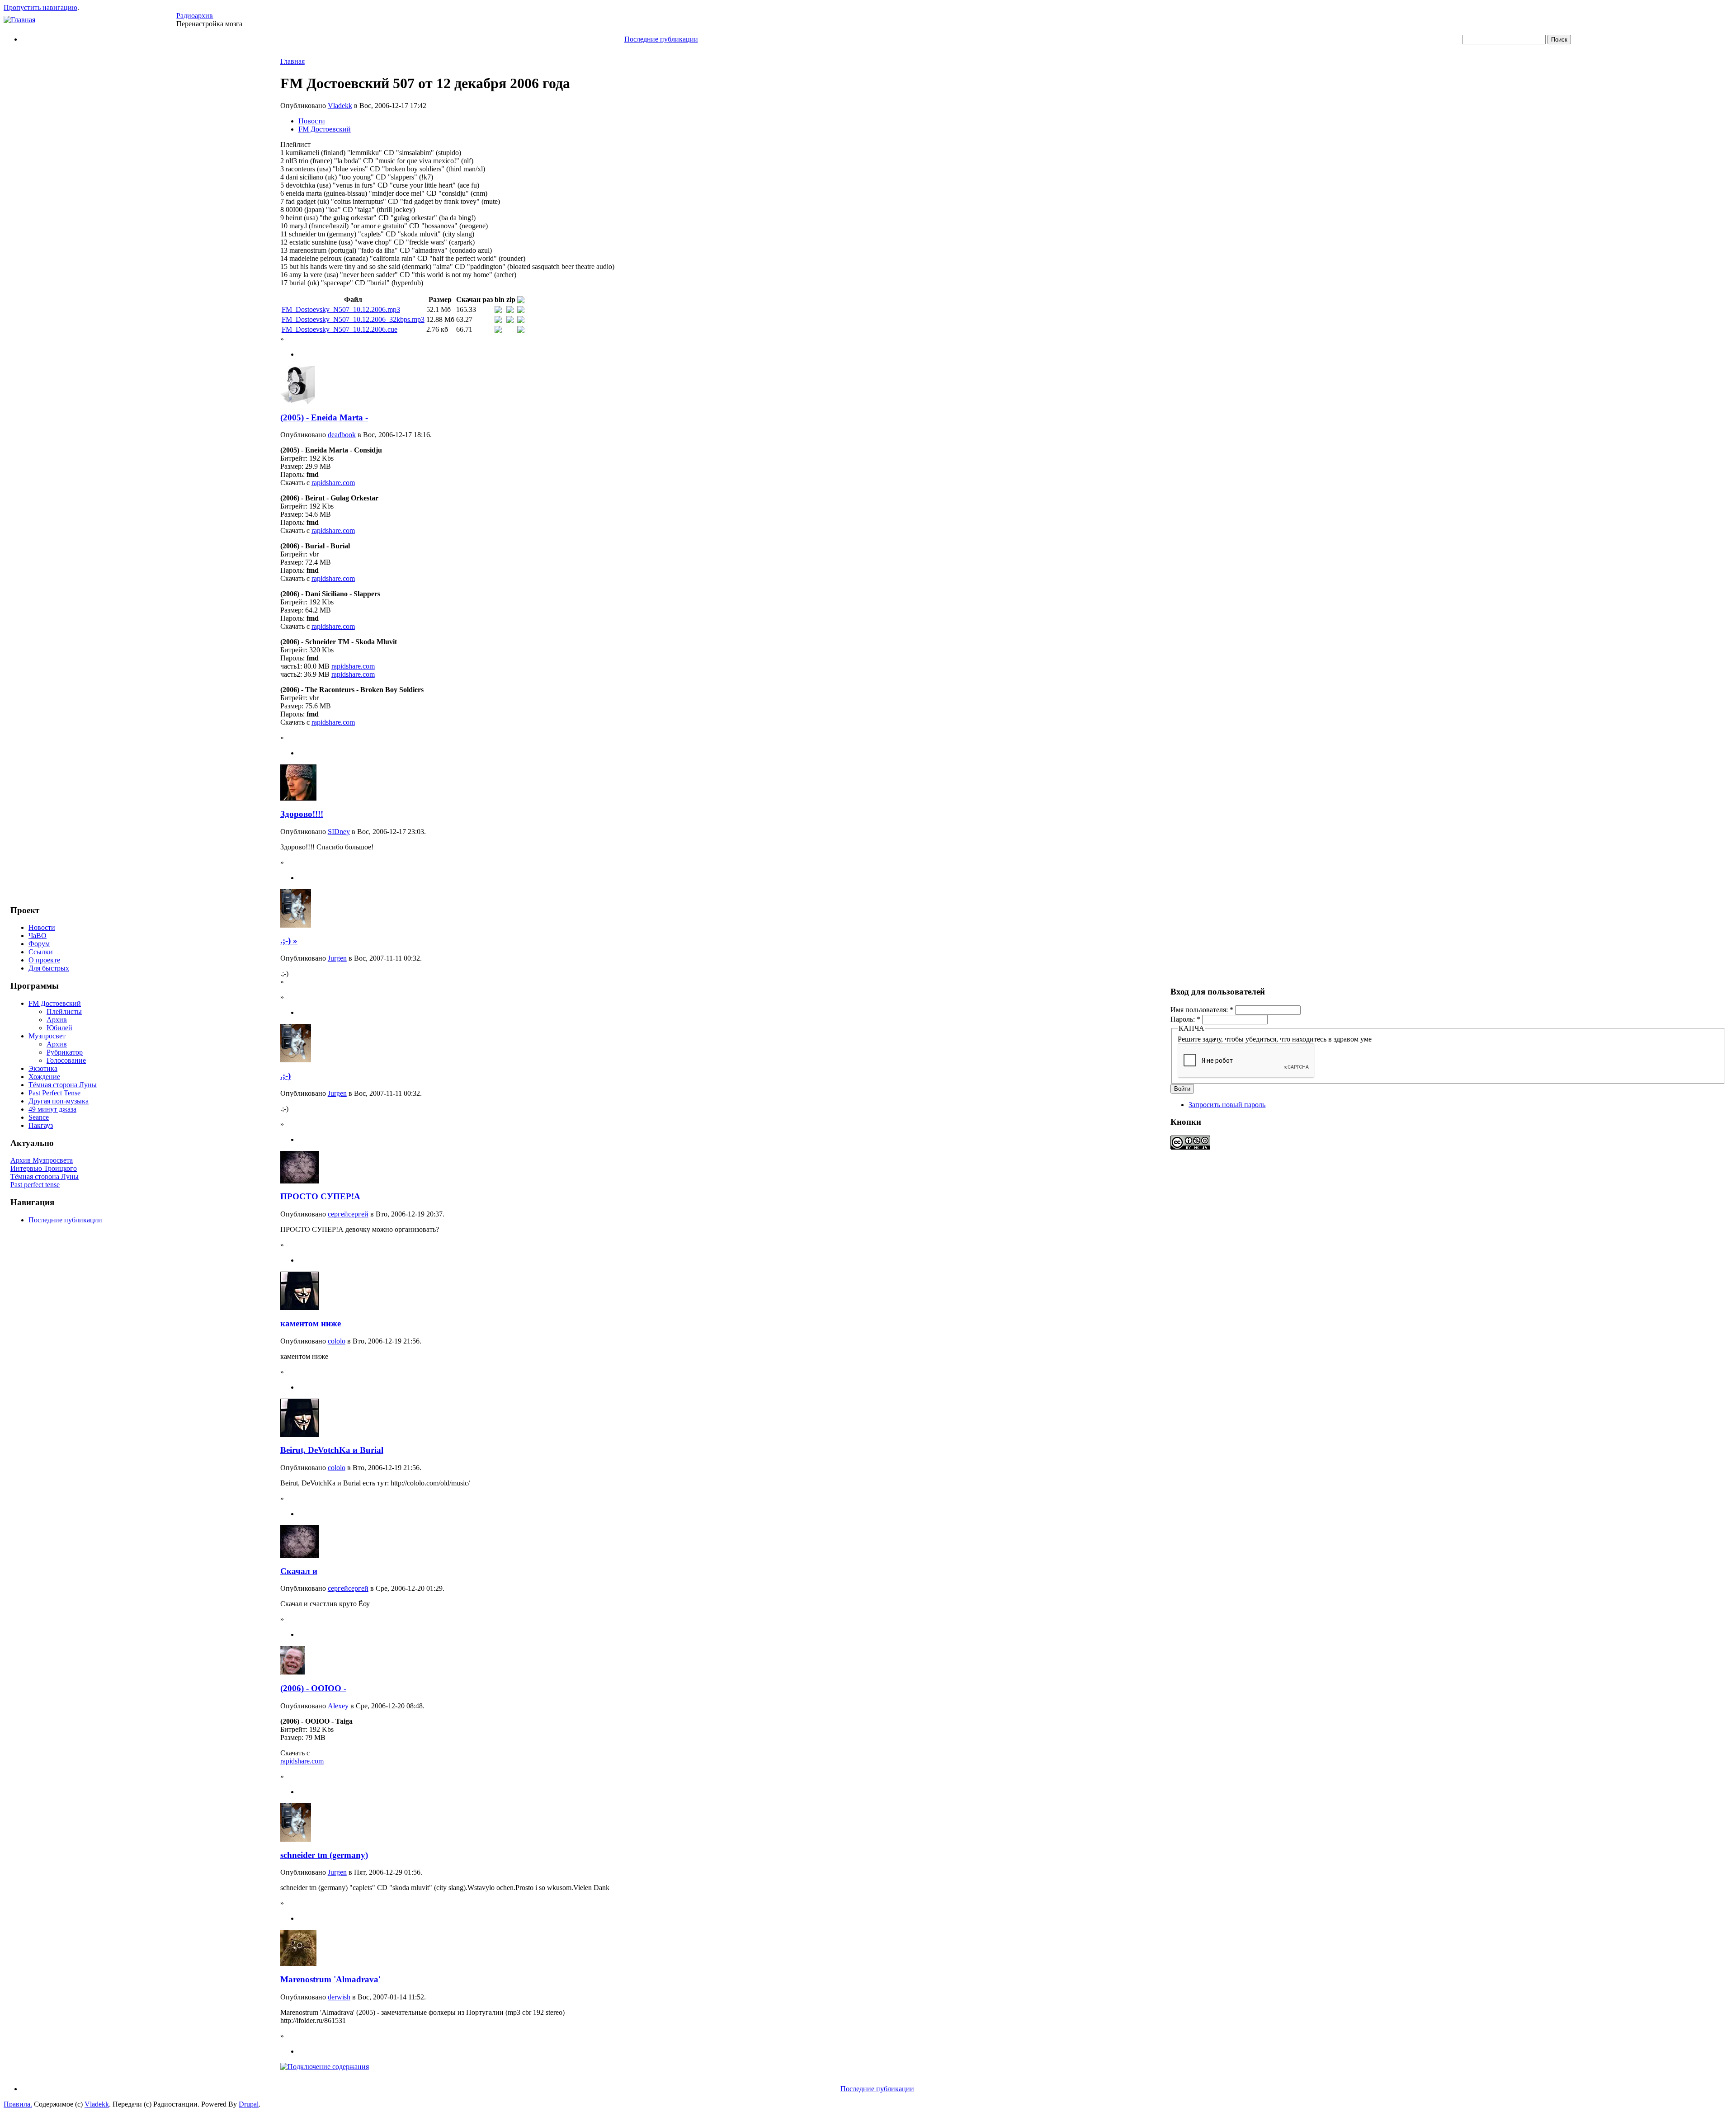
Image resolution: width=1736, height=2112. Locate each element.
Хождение (44, 1077)
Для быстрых (49, 968)
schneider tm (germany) (324, 1855)
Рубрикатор (65, 1052)
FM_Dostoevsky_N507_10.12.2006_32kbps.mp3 (353, 319)
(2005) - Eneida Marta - (324, 417)
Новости (42, 927)
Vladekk (340, 106)
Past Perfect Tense (54, 1093)
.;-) (285, 1076)
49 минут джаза (52, 1109)
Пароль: (1185, 1019)
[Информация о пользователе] (297, 402)
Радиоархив (195, 16)
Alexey (338, 1706)
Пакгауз (41, 1125)
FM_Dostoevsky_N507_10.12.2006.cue (340, 329)
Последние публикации (661, 39)
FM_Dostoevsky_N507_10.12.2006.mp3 (341, 309)
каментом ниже (311, 1323)
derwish (339, 1997)
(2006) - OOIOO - (313, 1688)
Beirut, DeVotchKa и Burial (332, 1450)
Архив (57, 1020)
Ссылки (41, 952)
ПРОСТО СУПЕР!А (320, 1196)
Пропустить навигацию (40, 7)
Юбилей (59, 1028)
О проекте (44, 960)
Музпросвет (47, 1036)
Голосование (66, 1060)
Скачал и (299, 1571)
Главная (292, 61)
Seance (39, 1117)
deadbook (342, 435)
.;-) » (289, 940)
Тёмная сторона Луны (63, 1085)
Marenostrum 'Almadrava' (330, 1979)
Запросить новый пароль (1227, 1105)
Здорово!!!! (302, 814)
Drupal (249, 2104)
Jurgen (337, 958)
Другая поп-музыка (59, 1101)
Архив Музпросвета (42, 1160)
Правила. (18, 2104)
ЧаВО (38, 936)
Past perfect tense (35, 1185)
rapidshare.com (333, 483)
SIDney (339, 832)
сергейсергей (348, 1214)
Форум (39, 944)
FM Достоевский (55, 1003)
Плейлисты (64, 1011)
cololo (337, 1341)
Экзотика (43, 1068)
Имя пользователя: (1202, 1010)
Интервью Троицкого (44, 1168)
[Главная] (19, 20)
